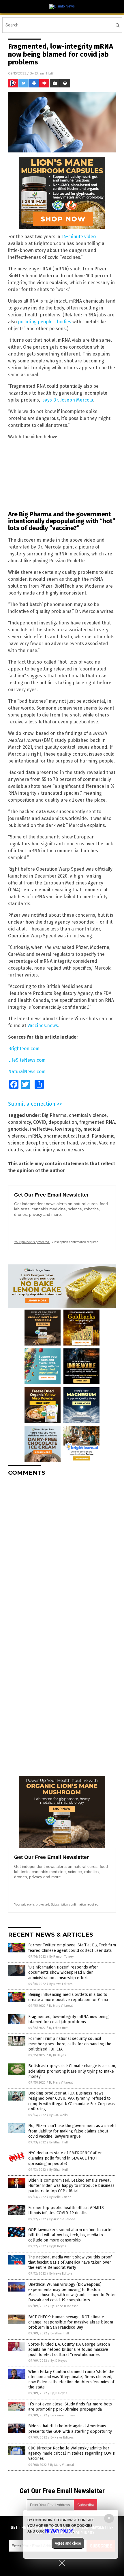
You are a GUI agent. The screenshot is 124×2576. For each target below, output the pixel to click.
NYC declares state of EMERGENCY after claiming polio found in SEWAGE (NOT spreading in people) (65, 2158)
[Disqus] (62, 1553)
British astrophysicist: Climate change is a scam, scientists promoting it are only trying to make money (72, 2071)
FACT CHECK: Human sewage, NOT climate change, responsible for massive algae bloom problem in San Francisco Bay (71, 2322)
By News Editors (61, 1984)
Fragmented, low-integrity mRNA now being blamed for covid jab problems (68, 2019)
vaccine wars (71, 1150)
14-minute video (79, 237)
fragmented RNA (97, 1122)
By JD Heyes (57, 2055)
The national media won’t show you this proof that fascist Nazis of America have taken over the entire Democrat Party (70, 2262)
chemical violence (88, 1115)
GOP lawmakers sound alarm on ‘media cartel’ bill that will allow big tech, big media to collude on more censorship (71, 2235)
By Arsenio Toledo (62, 2219)
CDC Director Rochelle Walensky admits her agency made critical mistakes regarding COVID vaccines (72, 2453)
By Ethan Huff (58, 2028)
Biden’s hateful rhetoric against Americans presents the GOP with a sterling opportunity (70, 2429)
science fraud (64, 1143)
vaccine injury (40, 1150)
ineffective (41, 1129)
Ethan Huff (44, 73)
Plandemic (103, 1136)
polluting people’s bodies (45, 322)
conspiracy (19, 1122)
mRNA (34, 1136)
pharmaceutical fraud (66, 1136)
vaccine (89, 1143)
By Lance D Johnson (64, 2306)
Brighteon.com (24, 1049)
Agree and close (68, 2543)
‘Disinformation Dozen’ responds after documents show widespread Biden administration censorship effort (63, 1972)
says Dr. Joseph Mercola (68, 400)
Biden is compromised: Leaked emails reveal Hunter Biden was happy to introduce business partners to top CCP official (71, 2186)
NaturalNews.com (27, 1072)
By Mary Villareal (61, 2006)
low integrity (68, 1129)
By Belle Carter (60, 2197)
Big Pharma (54, 1115)
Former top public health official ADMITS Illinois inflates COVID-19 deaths (66, 2210)
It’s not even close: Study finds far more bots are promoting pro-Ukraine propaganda (70, 2407)
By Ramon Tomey (61, 1957)
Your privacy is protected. (32, 1242)
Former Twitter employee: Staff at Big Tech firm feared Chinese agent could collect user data (72, 1948)
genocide (18, 1129)
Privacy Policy (59, 2531)
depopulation (63, 1122)
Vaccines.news (43, 1026)
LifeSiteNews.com (27, 1060)
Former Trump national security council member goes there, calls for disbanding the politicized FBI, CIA (70, 2044)
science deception (28, 1143)
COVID (40, 1122)
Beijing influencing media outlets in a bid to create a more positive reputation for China (68, 1997)
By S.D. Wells (58, 2115)
